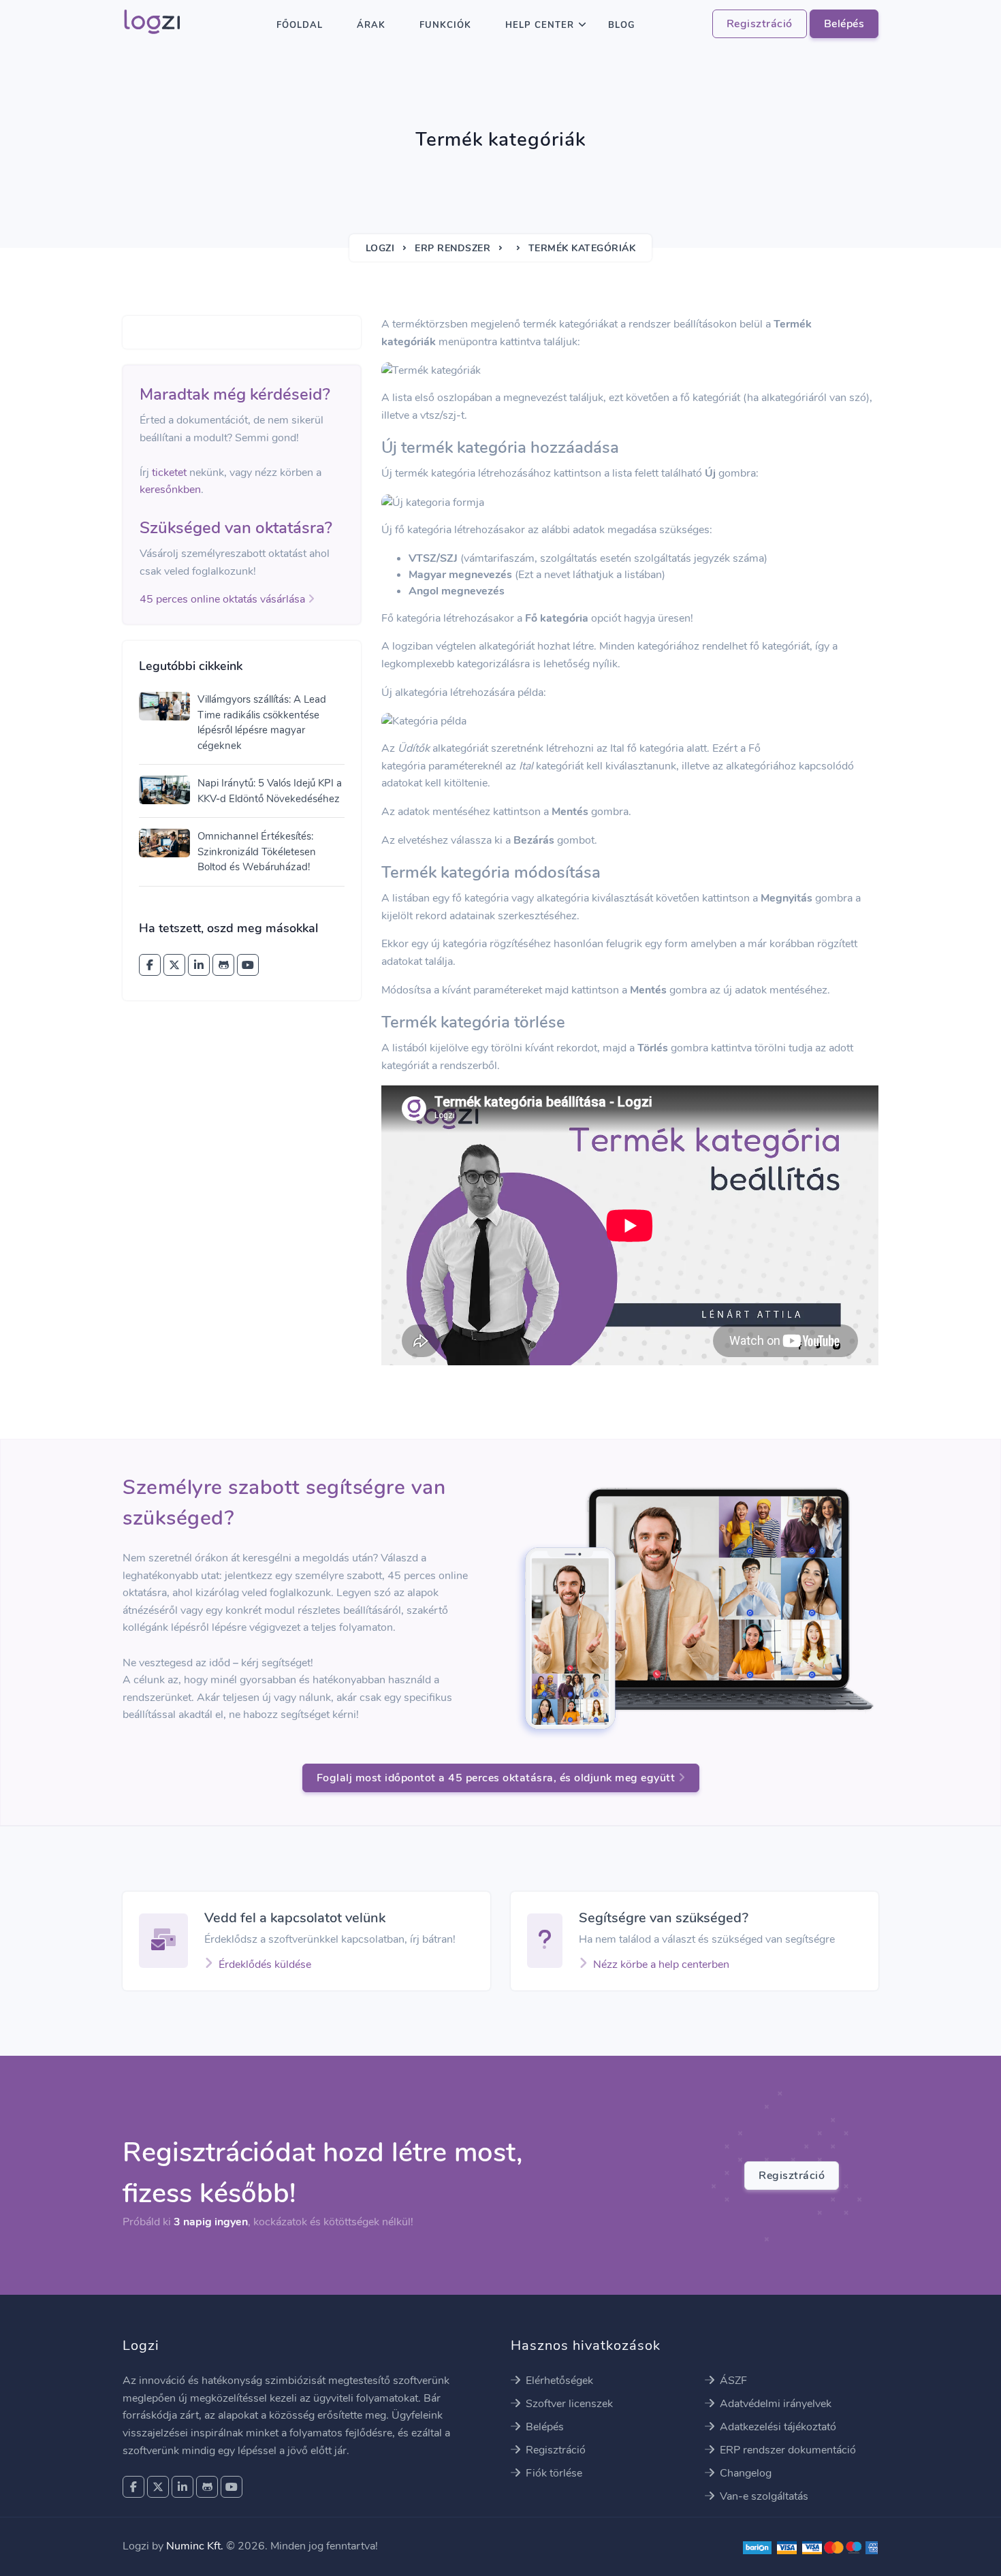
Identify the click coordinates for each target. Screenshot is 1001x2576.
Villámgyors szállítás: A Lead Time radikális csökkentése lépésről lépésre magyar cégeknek (262, 722)
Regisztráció (760, 24)
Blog (622, 25)
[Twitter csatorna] (174, 965)
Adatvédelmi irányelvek (774, 2404)
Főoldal (300, 25)
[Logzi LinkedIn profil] (199, 965)
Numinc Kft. (195, 2546)
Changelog (744, 2473)
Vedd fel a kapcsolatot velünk (295, 1918)
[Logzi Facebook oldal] (150, 965)
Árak (371, 25)
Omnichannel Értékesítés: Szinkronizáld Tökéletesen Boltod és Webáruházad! (257, 852)
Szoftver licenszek (568, 2404)
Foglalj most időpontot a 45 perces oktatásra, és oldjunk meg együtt (497, 1778)
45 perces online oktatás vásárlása (224, 599)
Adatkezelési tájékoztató (777, 2427)
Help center (540, 25)
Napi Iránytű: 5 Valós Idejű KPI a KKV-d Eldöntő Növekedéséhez (270, 791)
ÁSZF (732, 2381)
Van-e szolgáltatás (763, 2496)
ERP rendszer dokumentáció (786, 2450)
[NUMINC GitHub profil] (223, 965)
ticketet (169, 473)
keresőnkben (170, 490)
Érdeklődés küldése (265, 1965)
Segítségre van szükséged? (664, 1918)
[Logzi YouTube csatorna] (248, 965)
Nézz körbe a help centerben (661, 1965)
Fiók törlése (553, 2473)
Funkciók (445, 25)
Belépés (844, 24)
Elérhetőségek (558, 2381)
